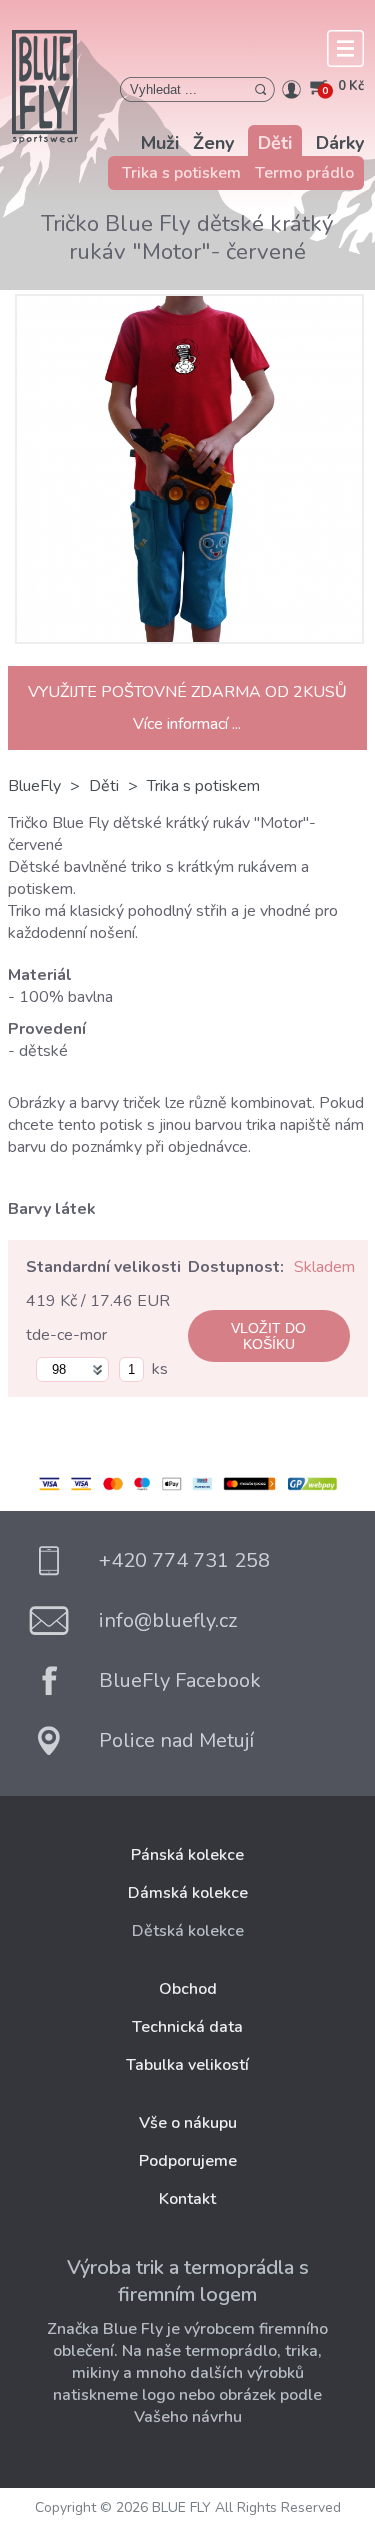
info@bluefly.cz (168, 1620)
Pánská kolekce (187, 1855)
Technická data (187, 2027)
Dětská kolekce (188, 1931)
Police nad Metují (176, 1740)
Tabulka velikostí (187, 2065)
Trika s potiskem (181, 173)
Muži (160, 143)
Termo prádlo (304, 173)
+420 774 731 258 (184, 1560)
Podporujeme (188, 2161)
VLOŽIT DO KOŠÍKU (268, 1336)
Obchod (188, 1989)
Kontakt (187, 2199)
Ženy (213, 143)
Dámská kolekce (188, 1893)
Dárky (340, 143)
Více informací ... (187, 724)
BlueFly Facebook (180, 1680)
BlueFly (34, 786)
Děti (275, 143)
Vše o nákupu (188, 2123)
